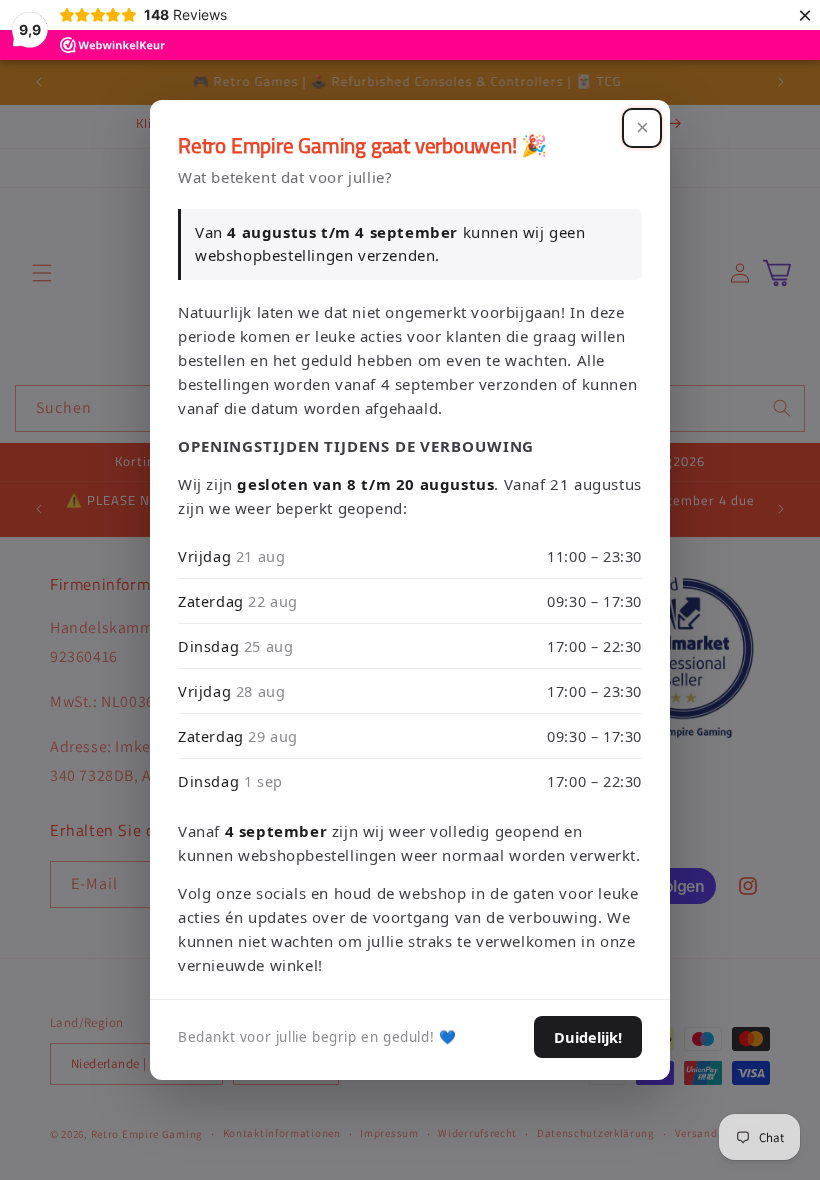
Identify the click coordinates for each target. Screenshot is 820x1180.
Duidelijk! (588, 1037)
